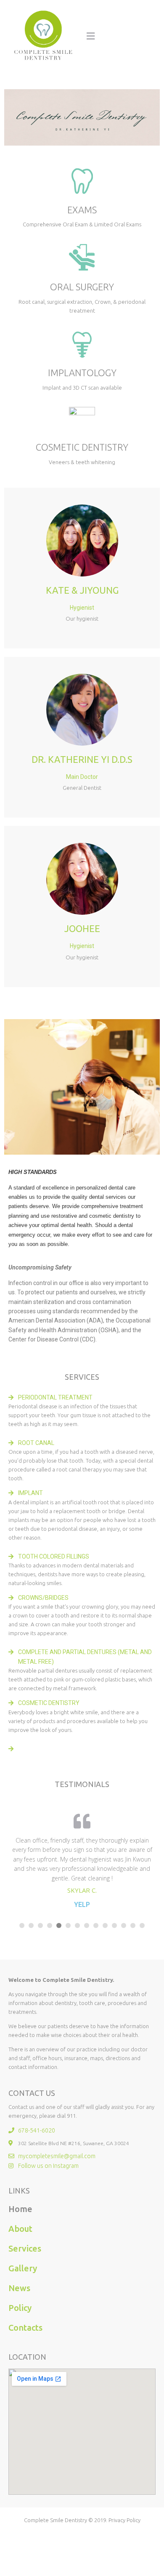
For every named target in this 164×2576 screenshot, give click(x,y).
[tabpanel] (82, 1859)
